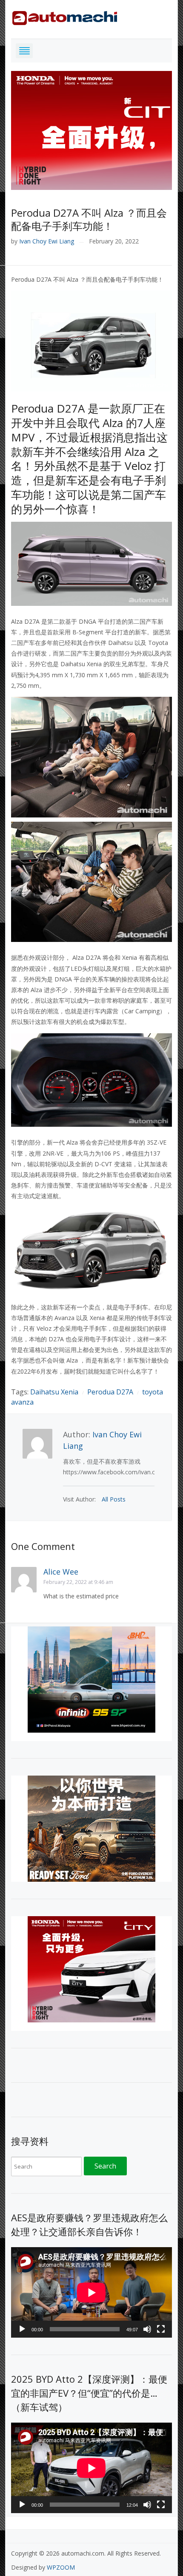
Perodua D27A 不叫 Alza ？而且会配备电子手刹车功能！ (89, 219)
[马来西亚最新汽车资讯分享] (65, 16)
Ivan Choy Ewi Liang (47, 241)
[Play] (22, 2329)
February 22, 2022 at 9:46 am (78, 1582)
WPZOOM (61, 2567)
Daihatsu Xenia (54, 1392)
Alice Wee (61, 1572)
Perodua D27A (110, 1392)
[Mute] (147, 2329)
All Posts (114, 1499)
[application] (91, 2292)
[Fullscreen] (161, 2329)
